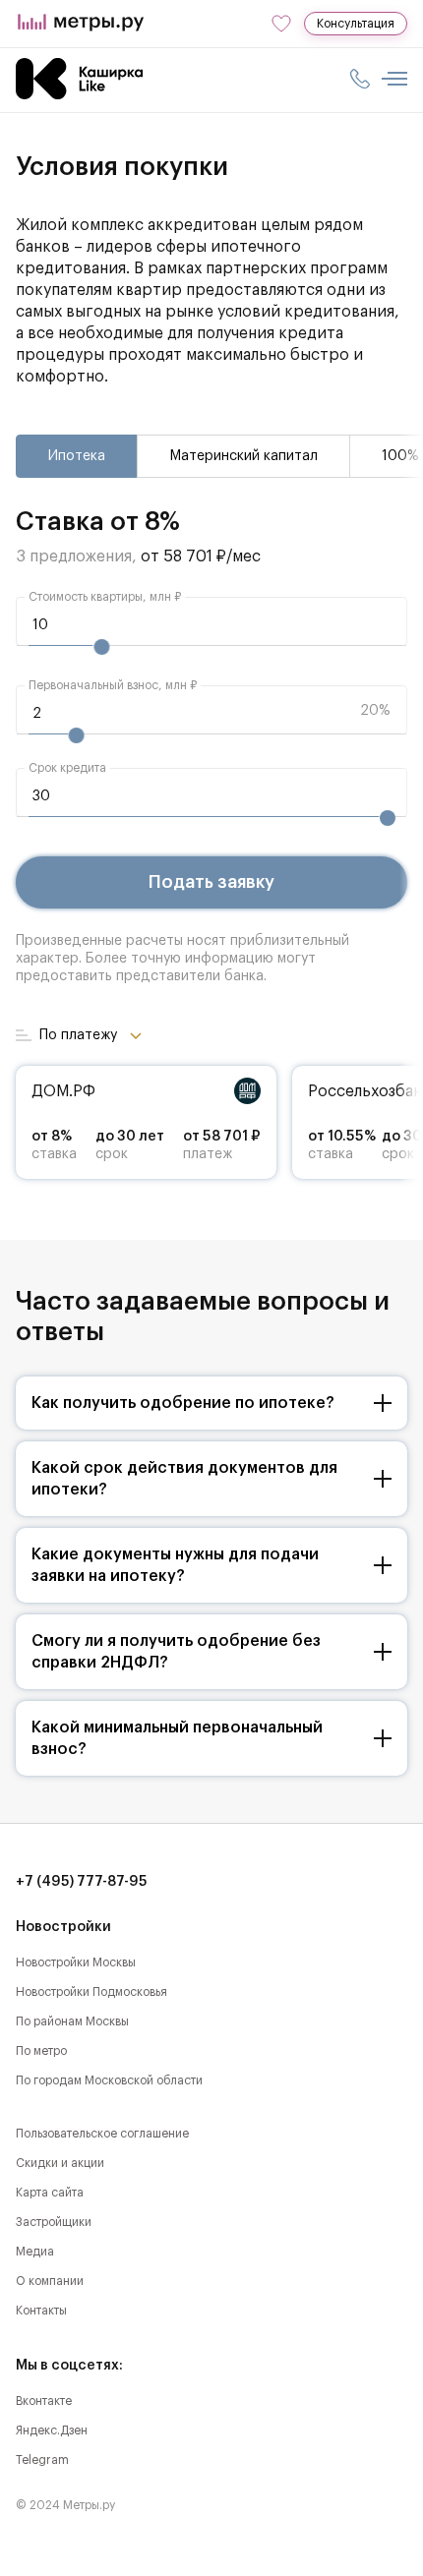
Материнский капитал (243, 456)
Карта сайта (50, 2193)
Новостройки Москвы (76, 1962)
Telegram (42, 2460)
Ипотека (77, 456)
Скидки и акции (60, 2163)
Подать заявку (211, 882)
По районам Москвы (72, 2021)
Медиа (35, 2252)
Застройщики (54, 2222)
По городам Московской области (109, 2080)
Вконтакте (44, 2401)
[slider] (101, 647)
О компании (50, 2281)
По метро (41, 2051)
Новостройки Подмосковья (91, 1992)
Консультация (356, 24)
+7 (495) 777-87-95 (82, 1882)
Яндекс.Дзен (52, 2430)
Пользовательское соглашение (102, 2134)
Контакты (41, 2311)
